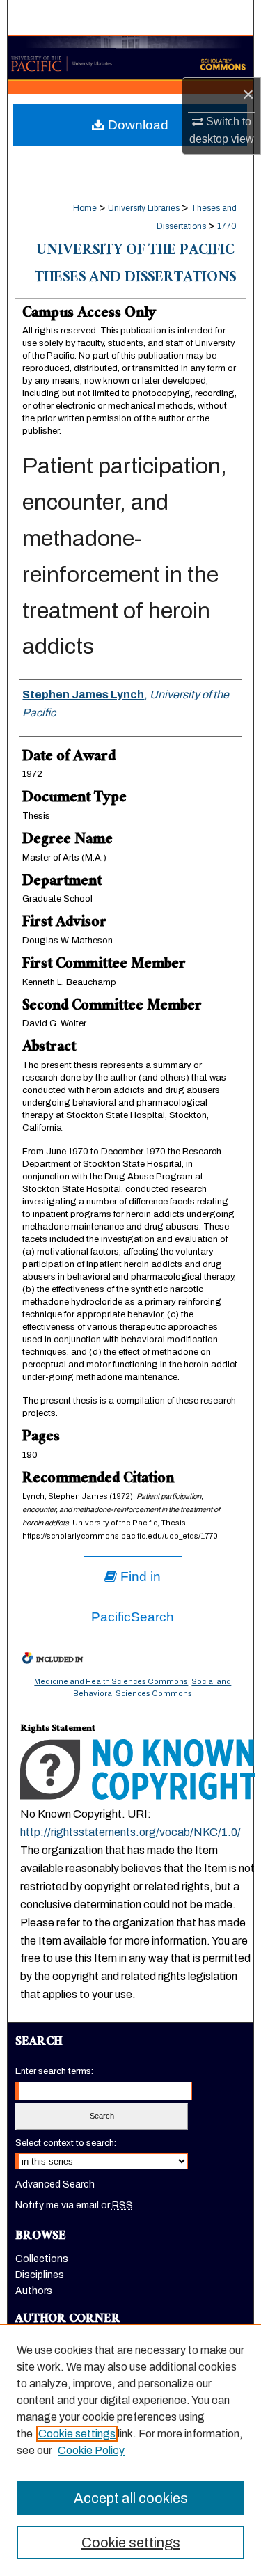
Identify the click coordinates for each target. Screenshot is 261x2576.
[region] (130, 2450)
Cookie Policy (91, 2450)
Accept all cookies (131, 2498)
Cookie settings (77, 2434)
